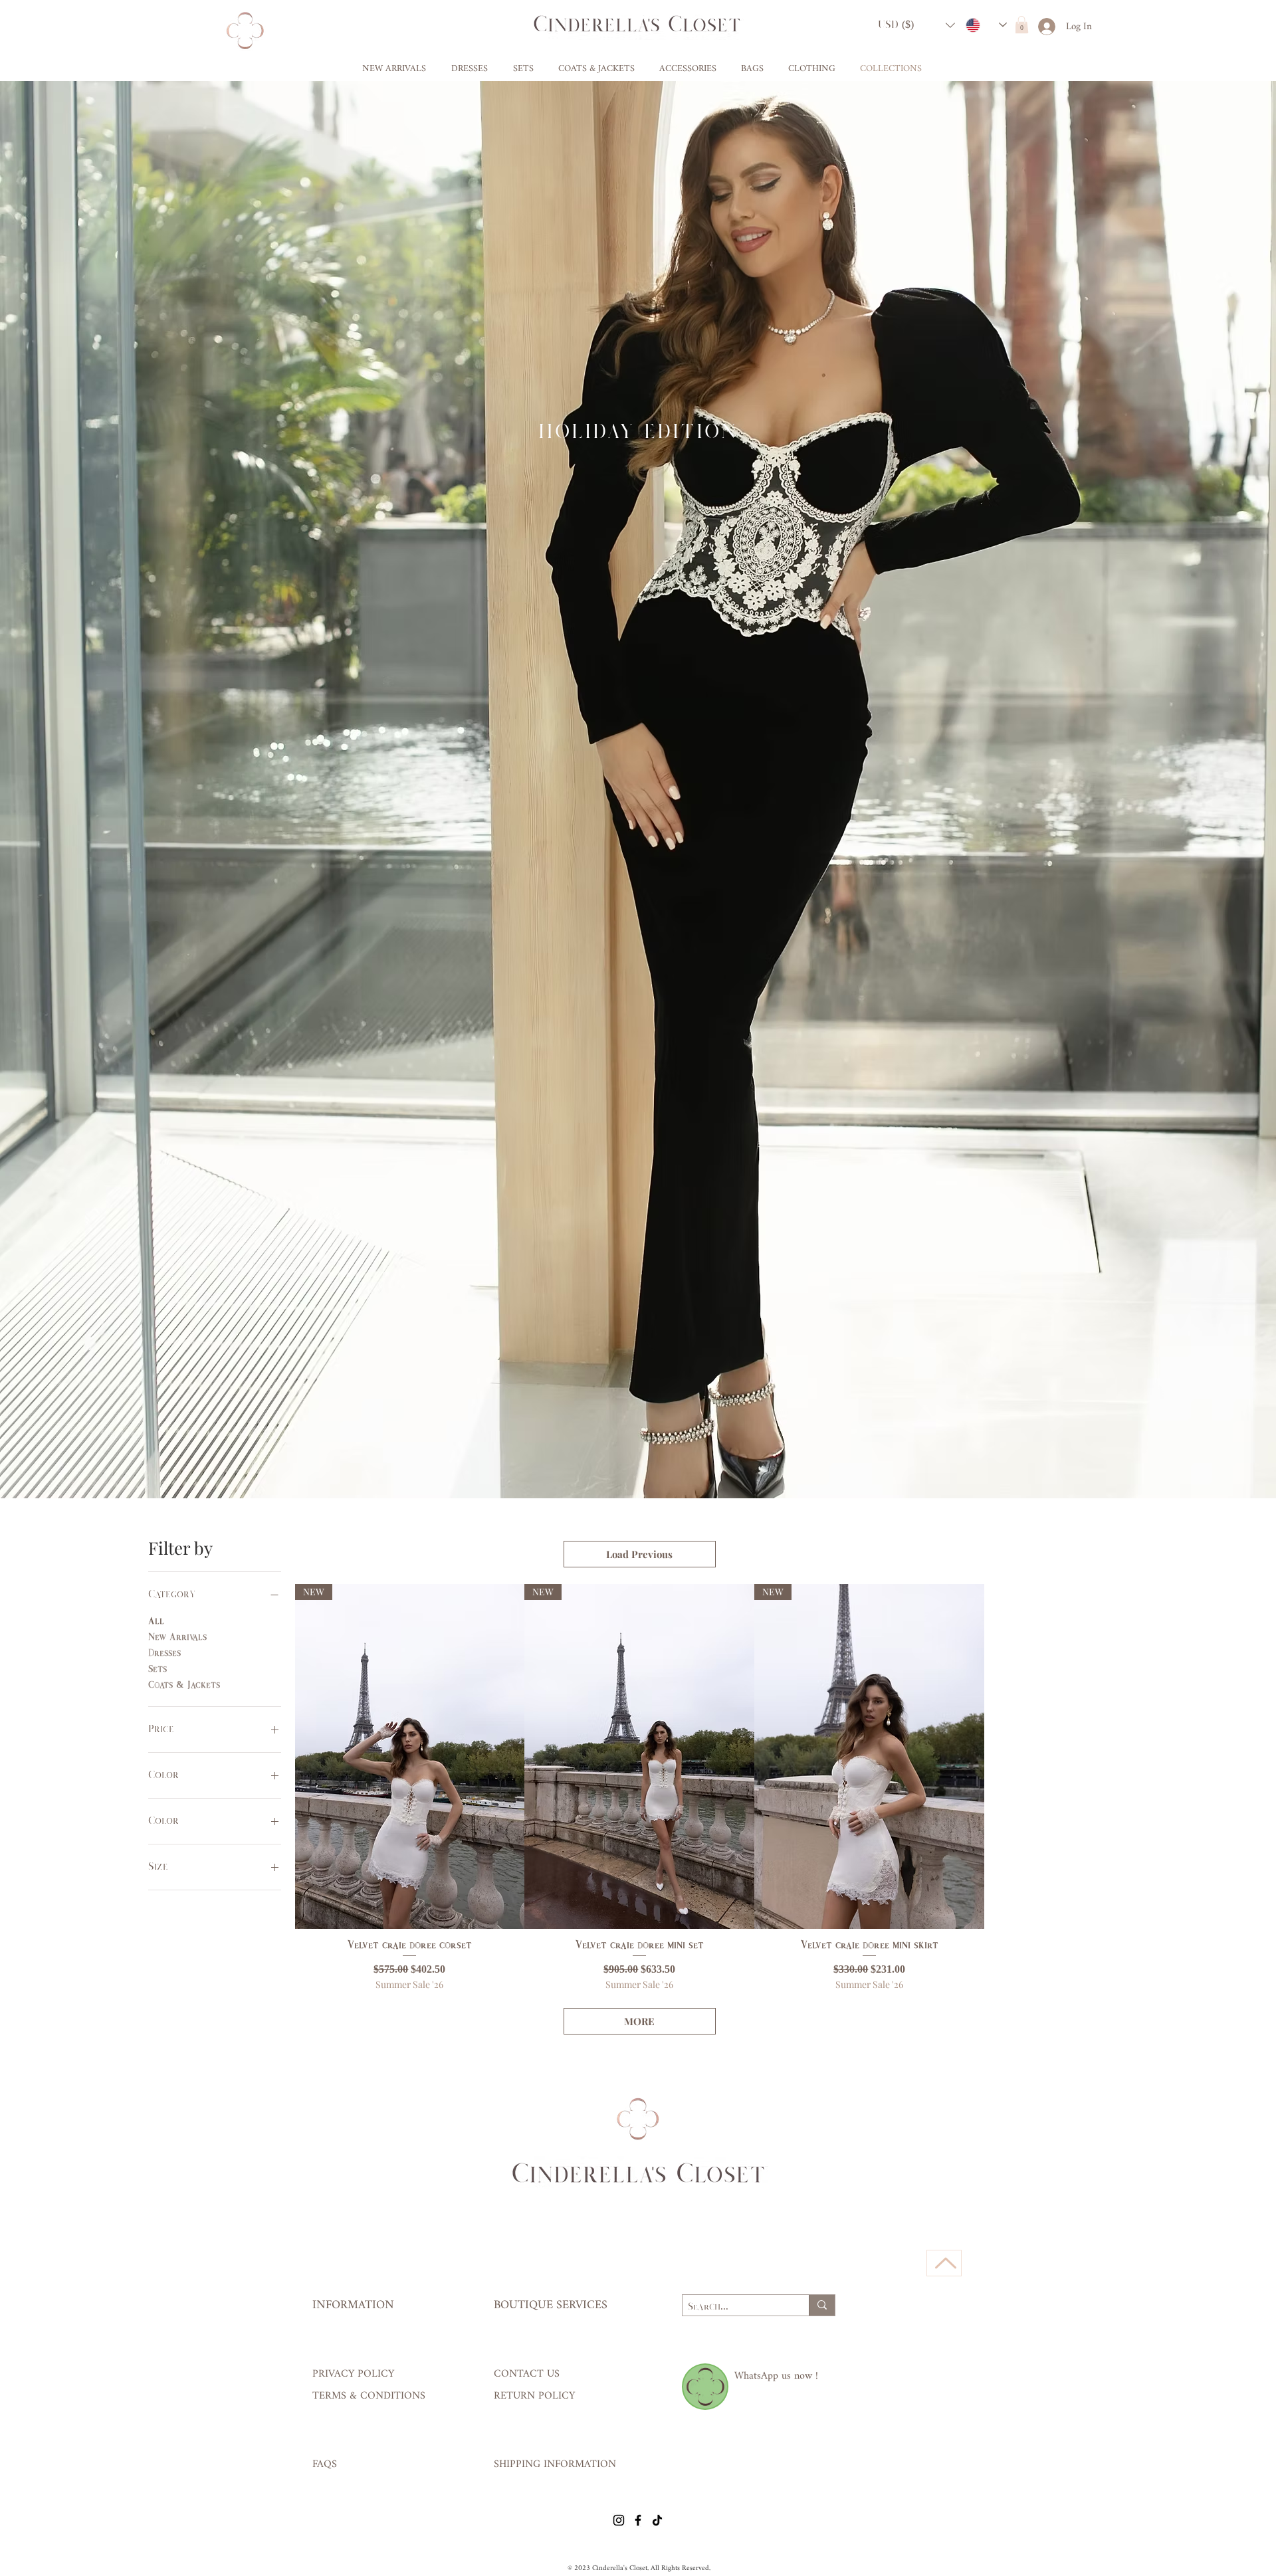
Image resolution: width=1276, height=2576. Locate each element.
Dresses (164, 1653)
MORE (639, 2021)
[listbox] (916, 25)
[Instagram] (619, 2520)
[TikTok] (657, 2520)
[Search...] (822, 2305)
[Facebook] (638, 2520)
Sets (158, 1669)
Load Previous (639, 1554)
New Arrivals (177, 1637)
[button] (916, 25)
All (156, 1622)
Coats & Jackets (184, 1685)
